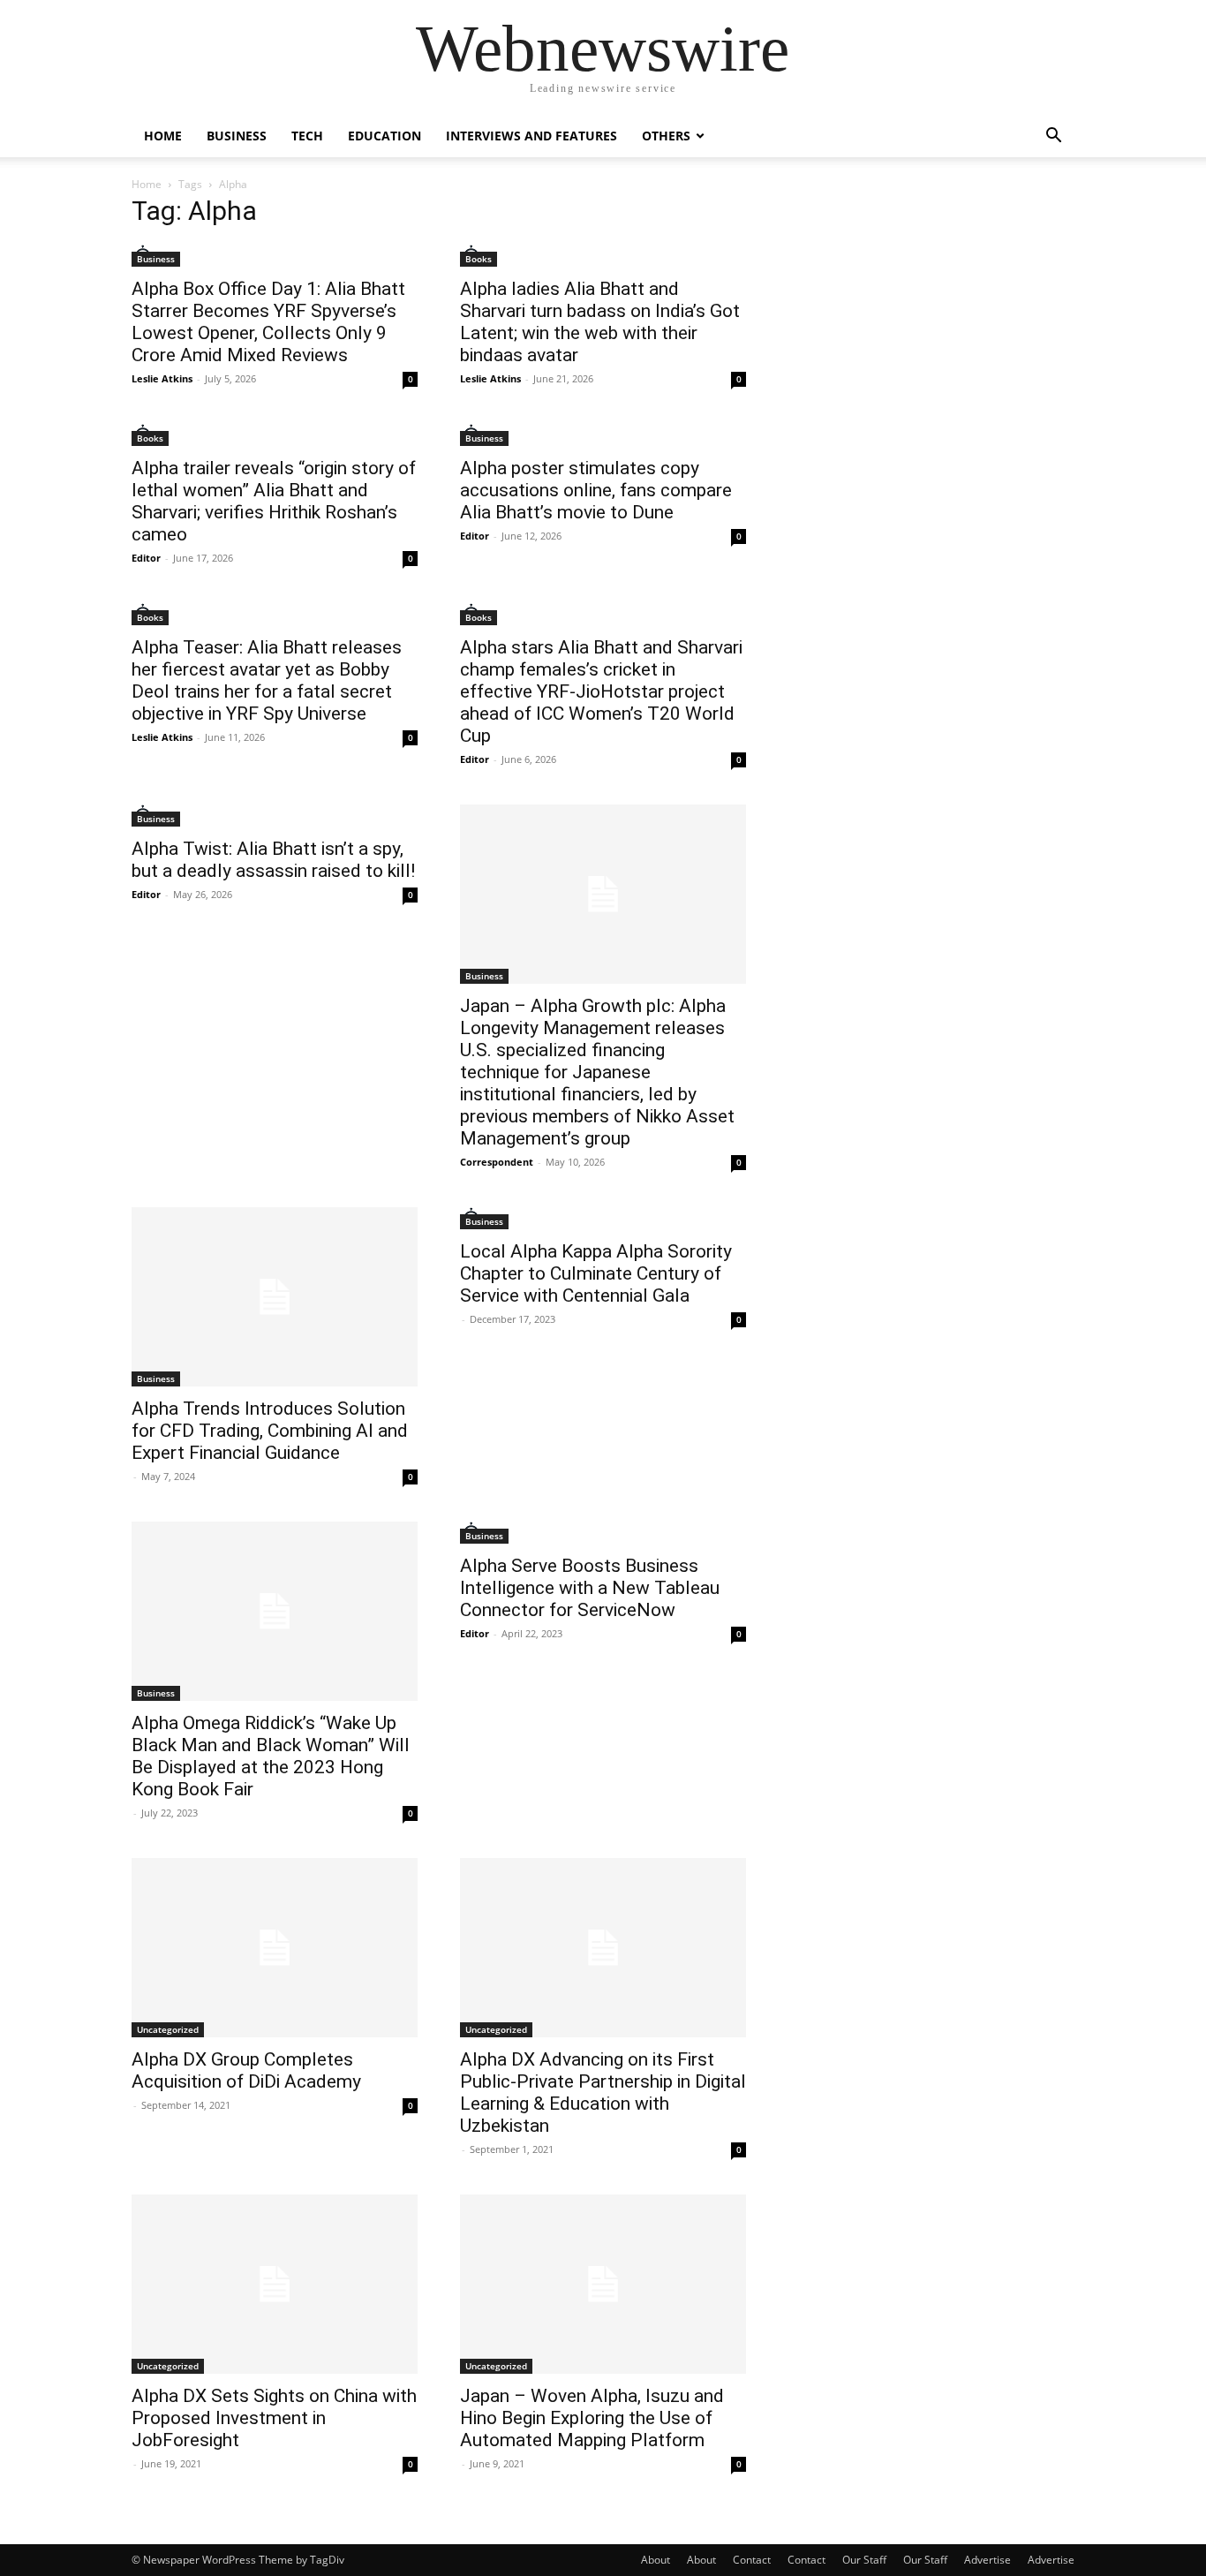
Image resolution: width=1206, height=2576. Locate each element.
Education (384, 136)
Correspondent (497, 1162)
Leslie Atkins (162, 378)
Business (237, 136)
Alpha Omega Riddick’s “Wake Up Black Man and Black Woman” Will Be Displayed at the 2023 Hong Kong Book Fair (271, 1756)
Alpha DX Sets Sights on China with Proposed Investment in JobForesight (274, 2418)
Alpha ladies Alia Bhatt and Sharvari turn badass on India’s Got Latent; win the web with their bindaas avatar (600, 322)
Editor (146, 558)
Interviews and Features (531, 136)
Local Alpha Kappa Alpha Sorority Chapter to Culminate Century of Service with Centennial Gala (596, 1273)
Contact (752, 2560)
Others (666, 136)
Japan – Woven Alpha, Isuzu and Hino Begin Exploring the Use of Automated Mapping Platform (592, 2418)
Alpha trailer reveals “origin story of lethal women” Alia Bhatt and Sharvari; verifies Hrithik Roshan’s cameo (274, 501)
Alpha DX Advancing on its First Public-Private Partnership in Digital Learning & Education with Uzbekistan (603, 2093)
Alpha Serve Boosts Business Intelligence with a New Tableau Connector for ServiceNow (590, 1588)
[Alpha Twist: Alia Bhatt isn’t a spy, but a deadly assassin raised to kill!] (275, 816)
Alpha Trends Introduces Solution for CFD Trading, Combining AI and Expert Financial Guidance (270, 1431)
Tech (307, 136)
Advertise (987, 2560)
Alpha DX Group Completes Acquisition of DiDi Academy (246, 2070)
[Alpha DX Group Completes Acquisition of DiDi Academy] (275, 1948)
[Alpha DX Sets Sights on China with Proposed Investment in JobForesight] (275, 2284)
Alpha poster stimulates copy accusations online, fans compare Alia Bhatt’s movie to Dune (596, 490)
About (656, 2560)
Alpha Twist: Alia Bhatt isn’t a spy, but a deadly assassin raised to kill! (273, 860)
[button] (1053, 137)
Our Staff (864, 2560)
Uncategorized (168, 2029)
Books (479, 259)
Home (163, 136)
